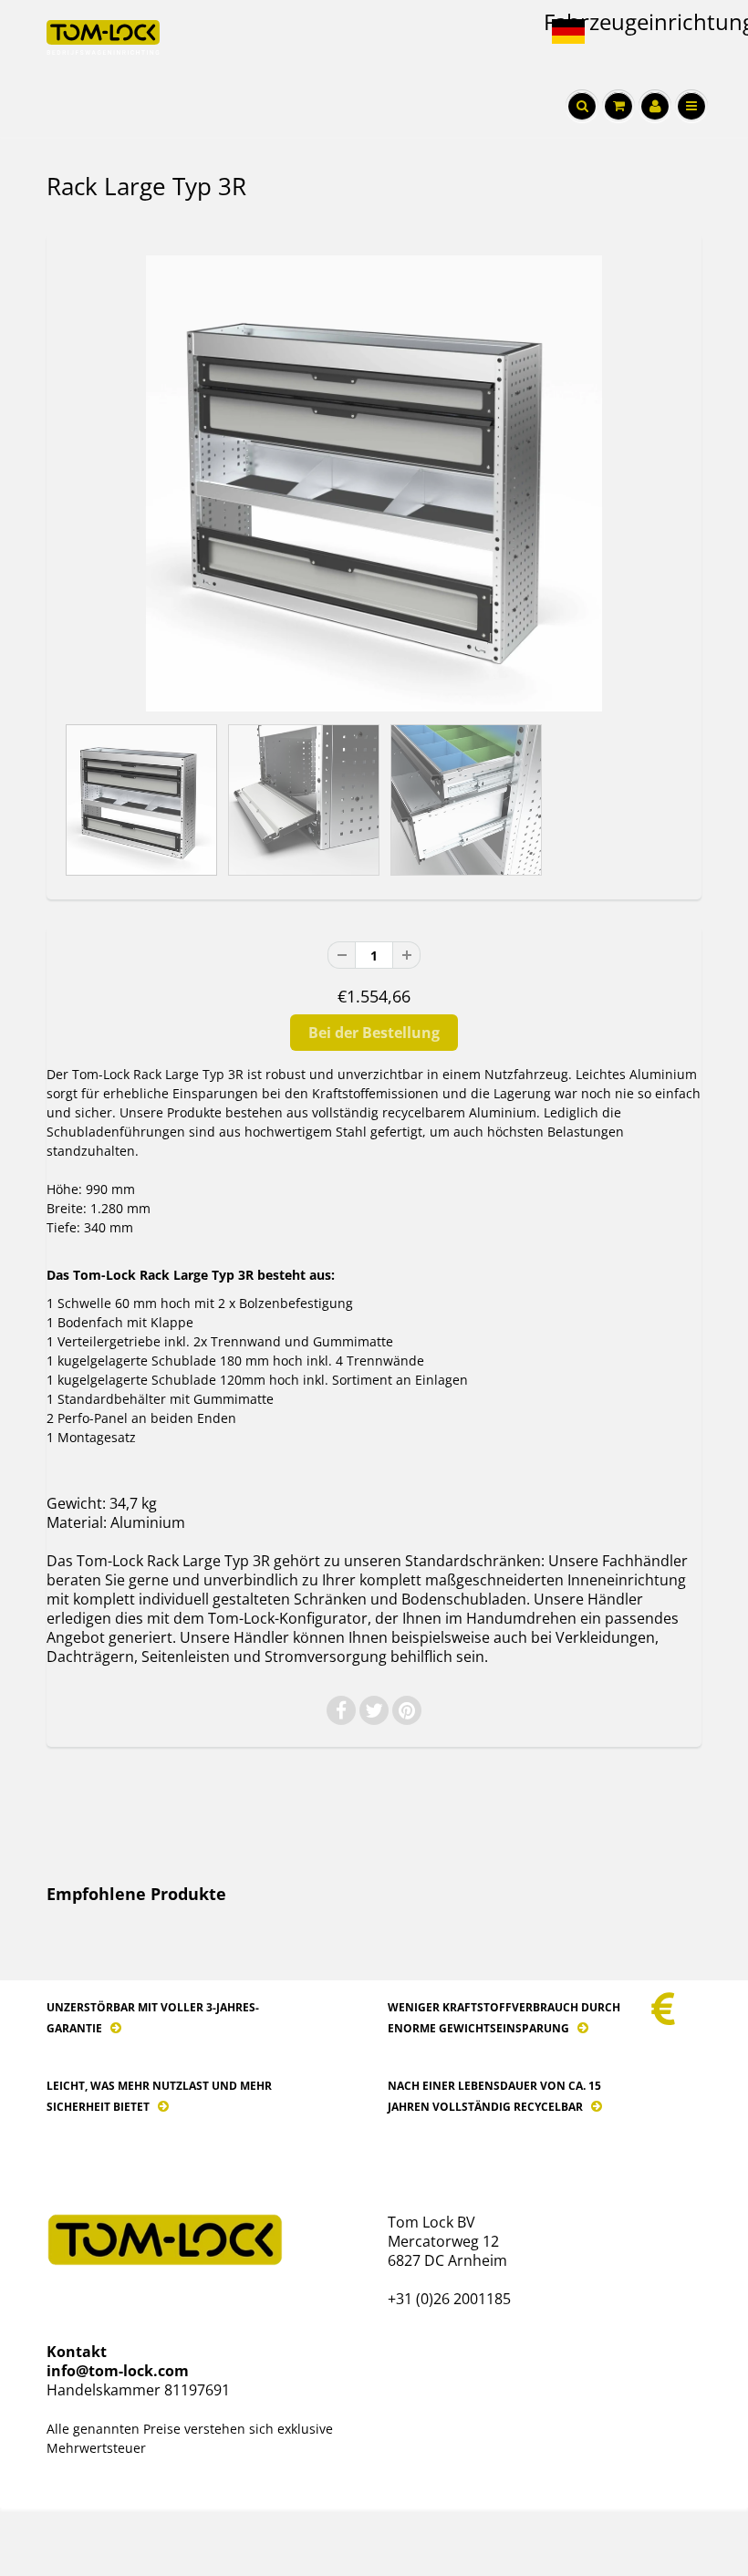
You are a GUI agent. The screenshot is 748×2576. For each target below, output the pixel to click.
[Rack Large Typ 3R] (374, 483)
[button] (576, 32)
